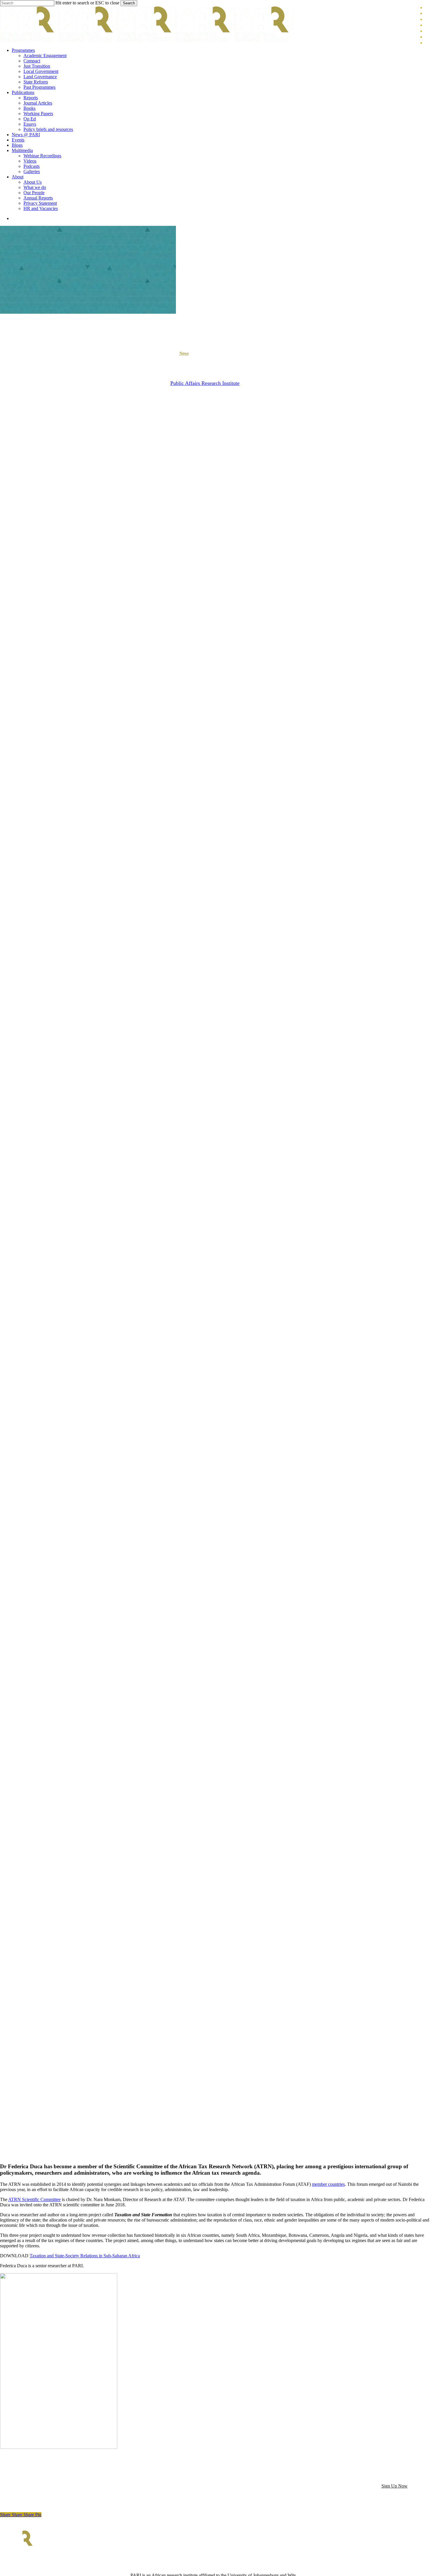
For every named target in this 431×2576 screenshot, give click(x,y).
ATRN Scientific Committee (34, 2199)
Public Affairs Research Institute (205, 383)
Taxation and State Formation (225, 353)
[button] (394, 2486)
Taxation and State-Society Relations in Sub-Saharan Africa (85, 2256)
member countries (328, 2184)
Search (129, 3)
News (184, 353)
